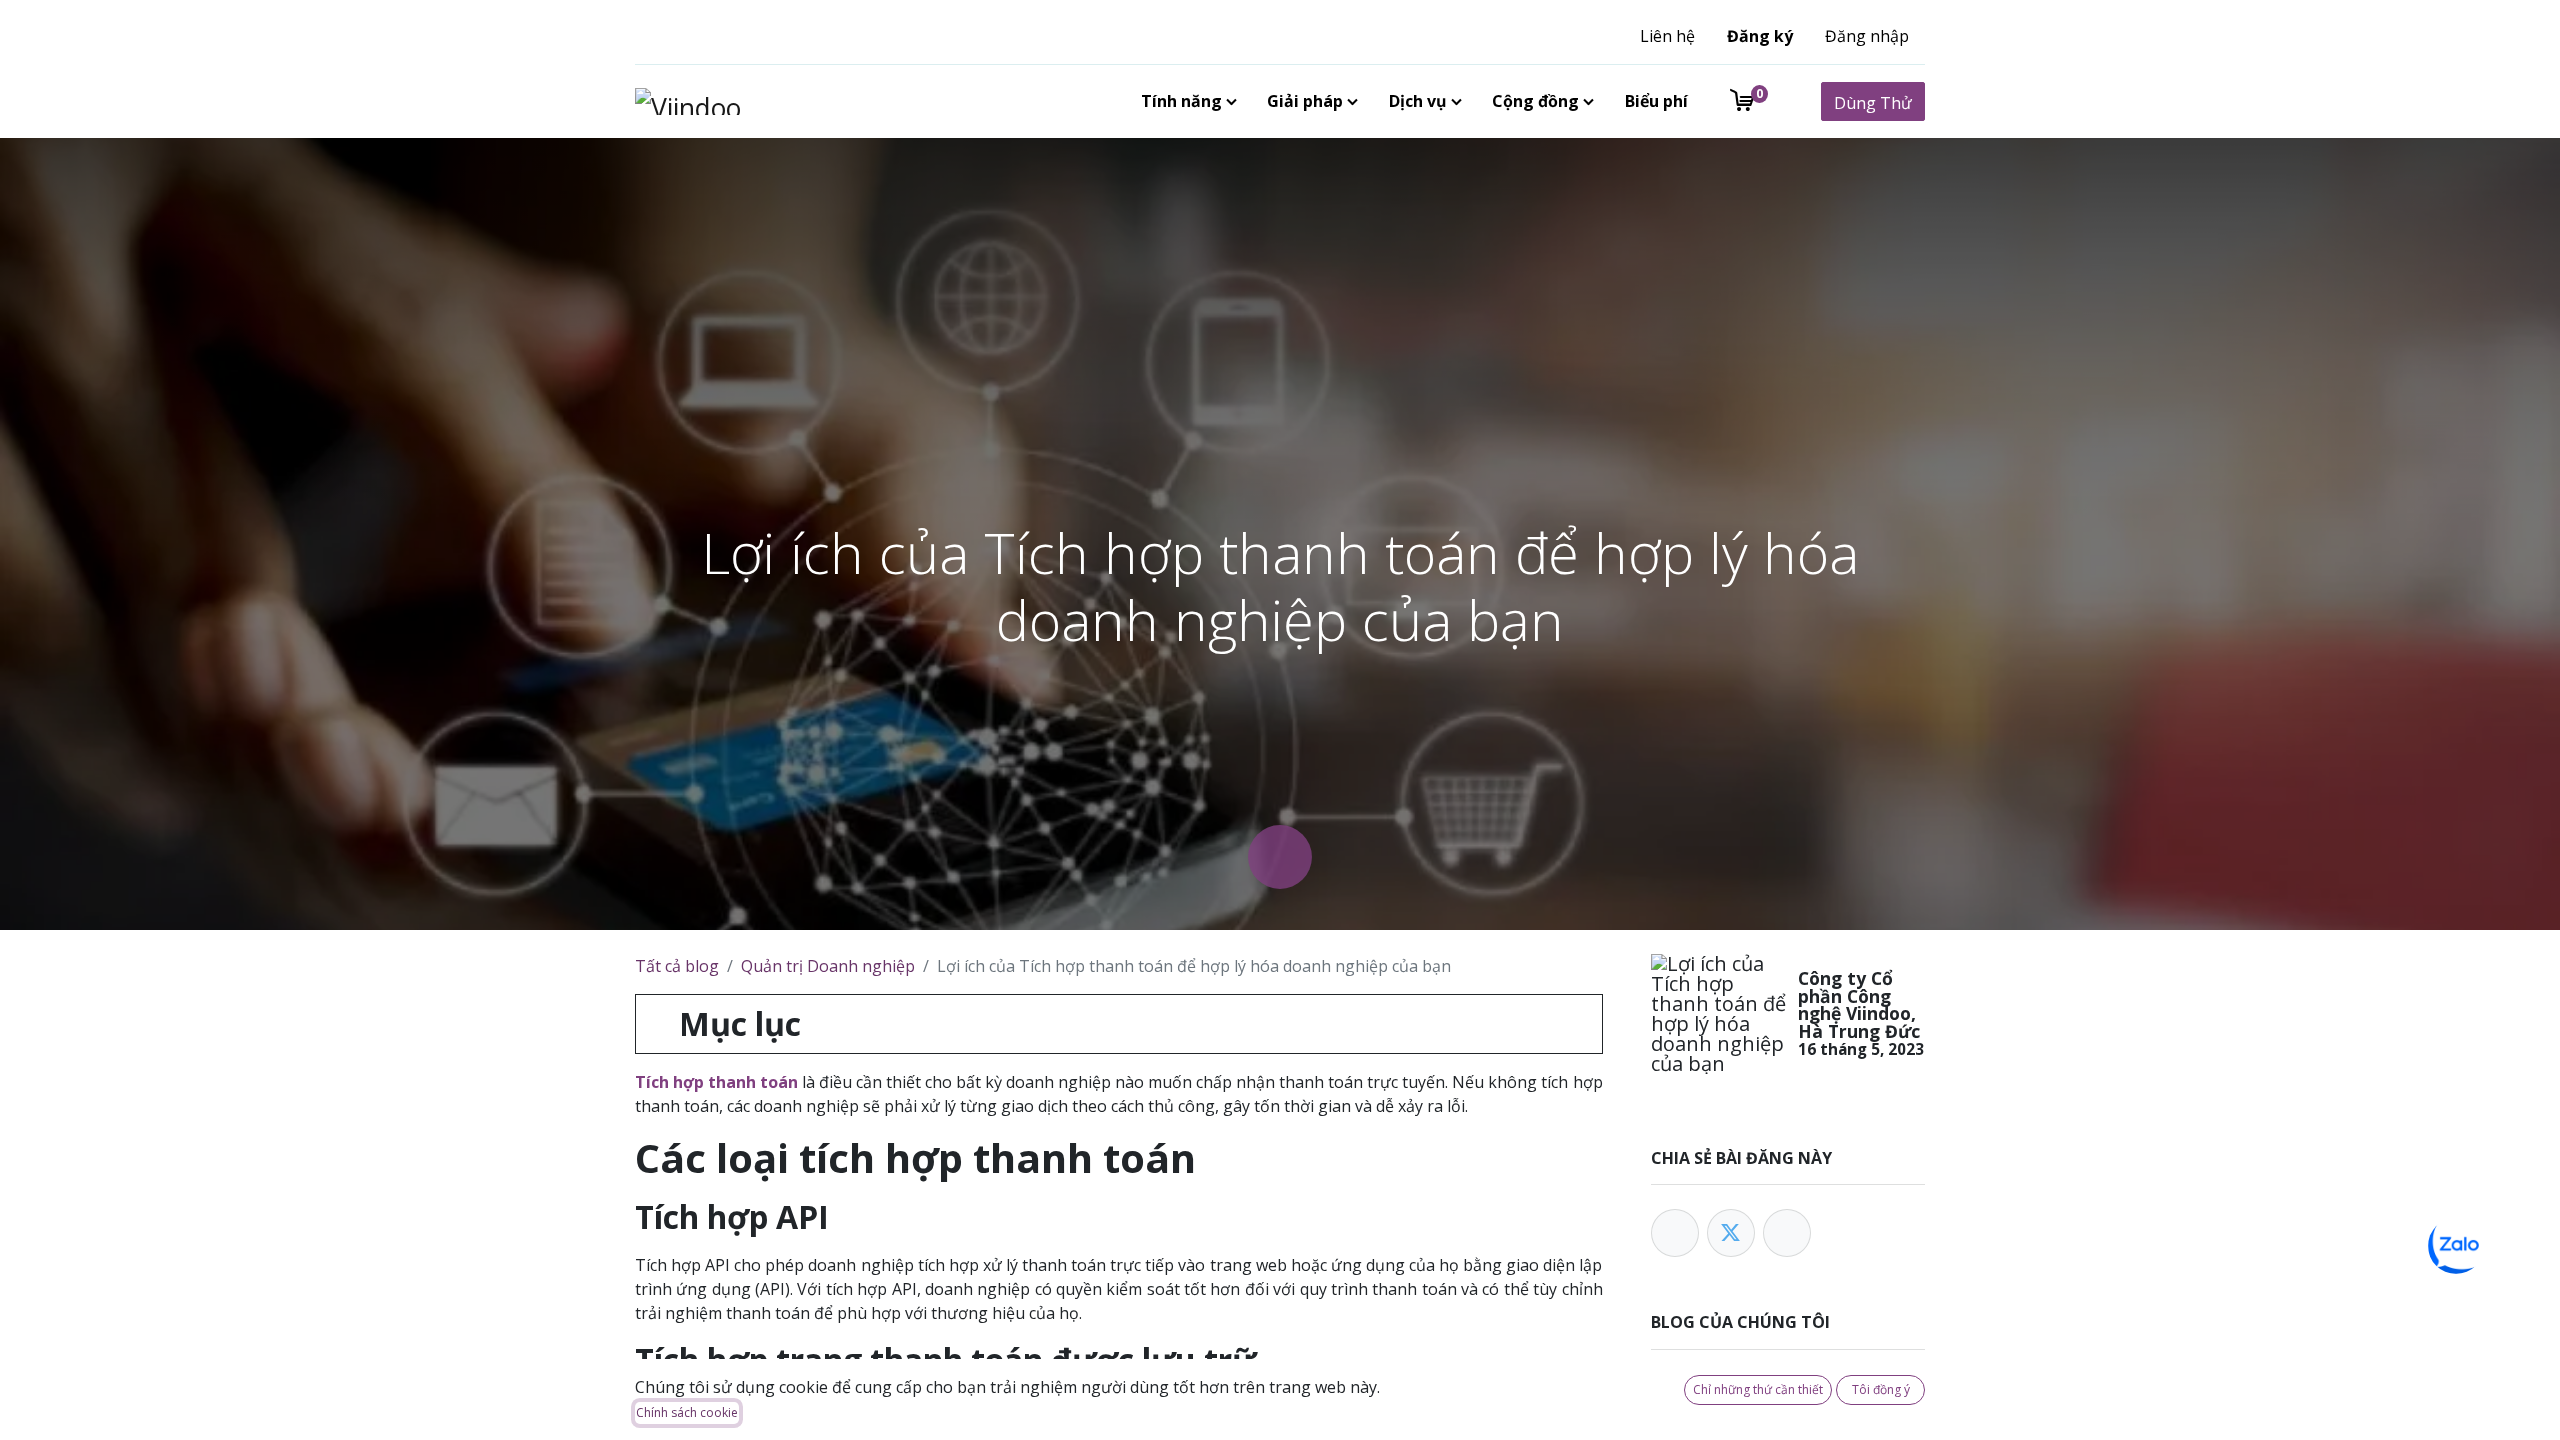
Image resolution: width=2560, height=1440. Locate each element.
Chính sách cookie (687, 1412)
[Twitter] (1731, 1233)
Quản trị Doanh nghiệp (828, 966)
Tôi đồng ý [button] (1881, 1389)
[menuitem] (1185, 101)
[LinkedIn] (1787, 1233)
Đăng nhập (1867, 36)
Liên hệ (1667, 36)
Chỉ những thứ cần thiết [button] (1758, 1389)
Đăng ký (1760, 36)
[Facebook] (1675, 1233)
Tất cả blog (677, 966)
